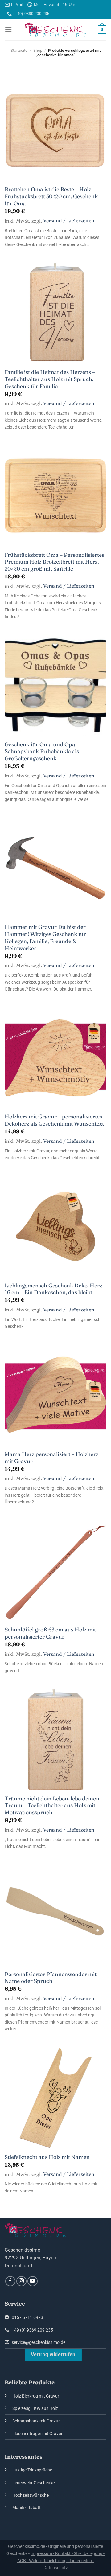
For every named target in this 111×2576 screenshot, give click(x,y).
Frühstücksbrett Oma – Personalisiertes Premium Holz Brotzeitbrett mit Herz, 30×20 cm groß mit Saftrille (54, 562)
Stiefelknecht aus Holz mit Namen (47, 2157)
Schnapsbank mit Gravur (36, 2421)
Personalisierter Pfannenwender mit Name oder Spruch (51, 1978)
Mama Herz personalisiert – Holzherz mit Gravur (51, 1458)
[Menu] (8, 29)
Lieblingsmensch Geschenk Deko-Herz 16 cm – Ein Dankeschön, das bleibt (53, 1289)
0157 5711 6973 (27, 2318)
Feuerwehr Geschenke (33, 2483)
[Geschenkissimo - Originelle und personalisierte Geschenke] (55, 30)
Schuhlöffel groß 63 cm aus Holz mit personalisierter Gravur (50, 1633)
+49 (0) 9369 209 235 (32, 2330)
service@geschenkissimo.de (38, 2342)
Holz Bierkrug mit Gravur (36, 2396)
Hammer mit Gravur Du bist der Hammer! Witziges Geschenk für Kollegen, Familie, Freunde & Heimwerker (45, 937)
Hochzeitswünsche (31, 2495)
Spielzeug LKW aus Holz (35, 2408)
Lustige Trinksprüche (32, 2470)
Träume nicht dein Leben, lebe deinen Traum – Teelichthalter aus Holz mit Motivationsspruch (52, 1805)
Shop (38, 50)
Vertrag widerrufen (53, 2355)
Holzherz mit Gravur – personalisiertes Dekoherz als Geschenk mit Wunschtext (54, 1120)
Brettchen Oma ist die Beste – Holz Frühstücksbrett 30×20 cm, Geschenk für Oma (51, 196)
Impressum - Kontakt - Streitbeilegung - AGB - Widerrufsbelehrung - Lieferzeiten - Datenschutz (61, 2561)
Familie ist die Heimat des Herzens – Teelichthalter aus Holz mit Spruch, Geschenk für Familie (50, 379)
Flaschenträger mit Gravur (37, 2434)
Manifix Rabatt (27, 2508)
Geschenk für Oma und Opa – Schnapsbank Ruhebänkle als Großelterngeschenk (42, 751)
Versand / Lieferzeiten (69, 221)
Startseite (19, 50)
